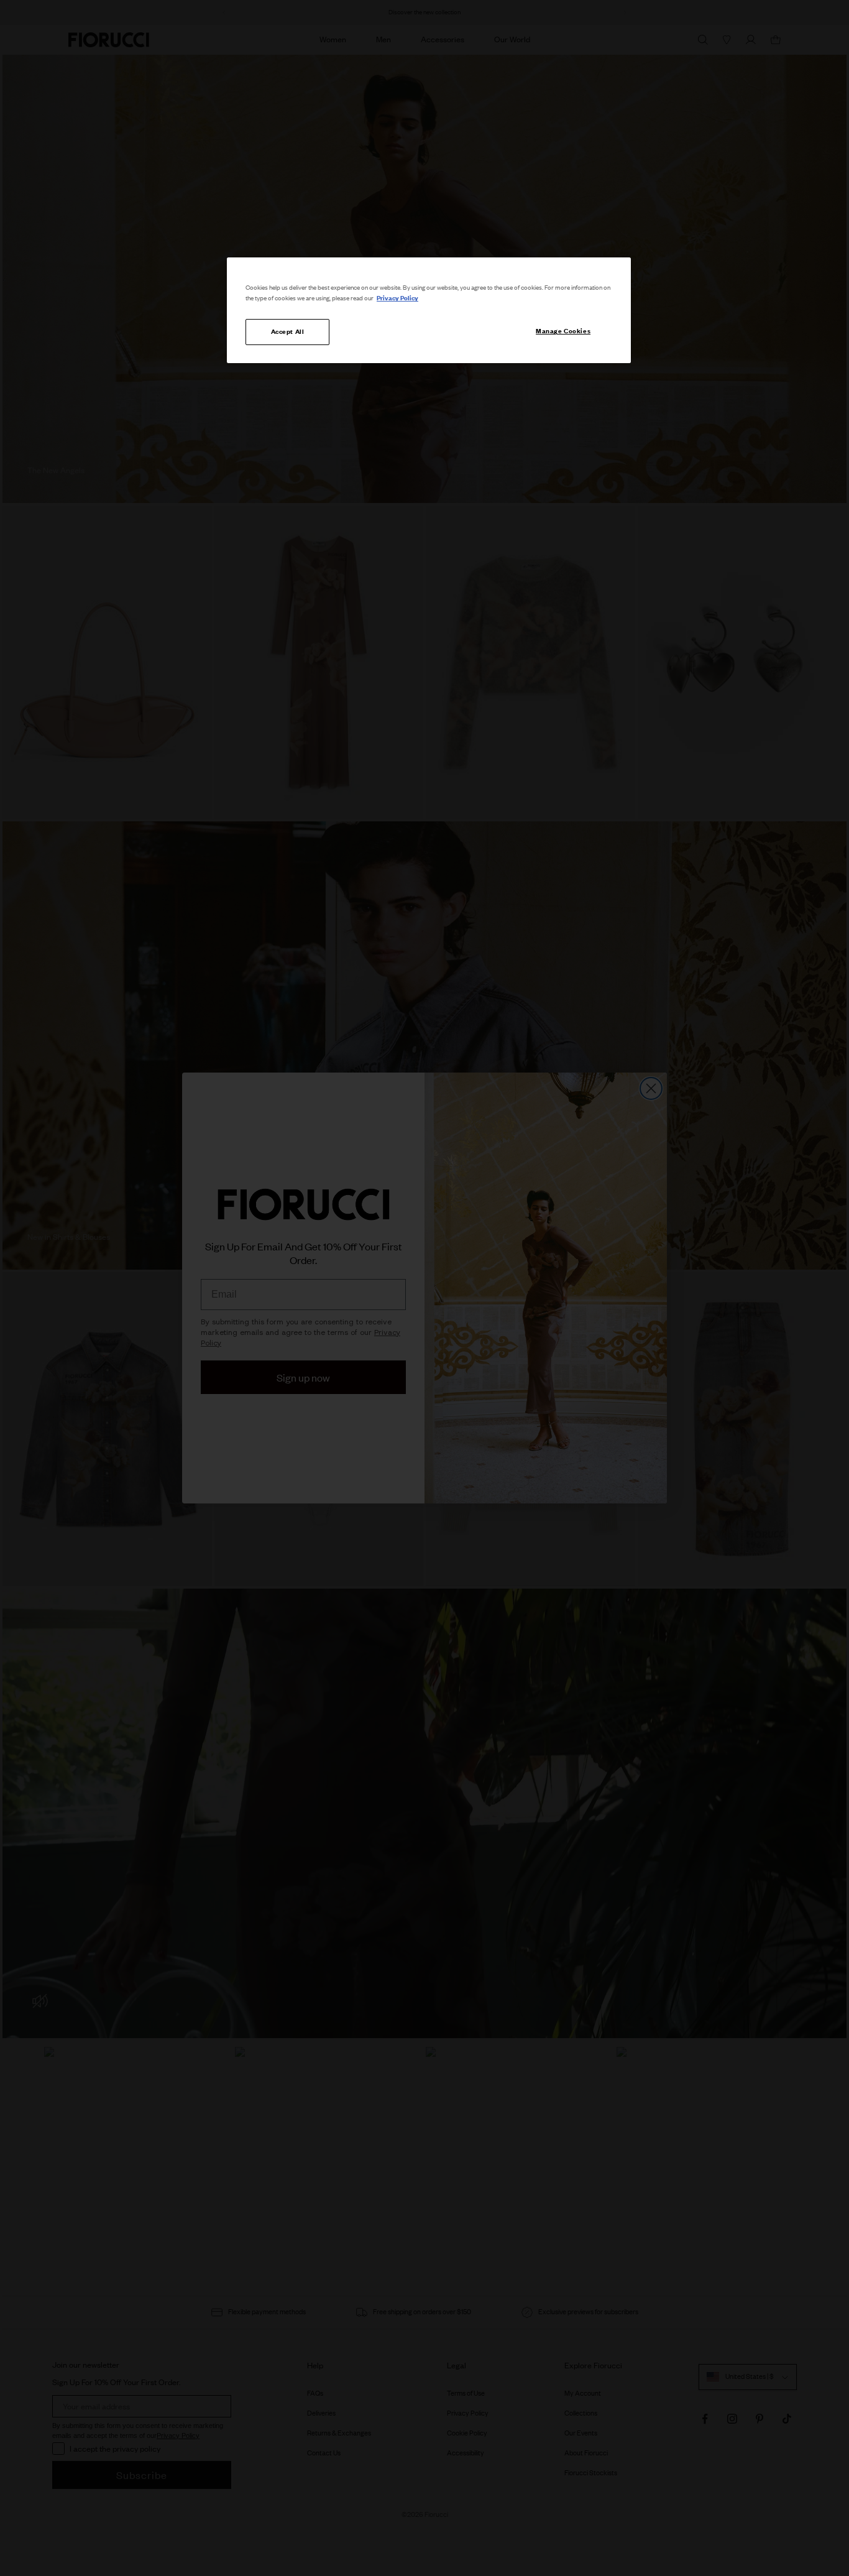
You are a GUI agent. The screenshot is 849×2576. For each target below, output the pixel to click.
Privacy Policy (397, 298)
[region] (429, 310)
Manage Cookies (563, 331)
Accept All (288, 331)
